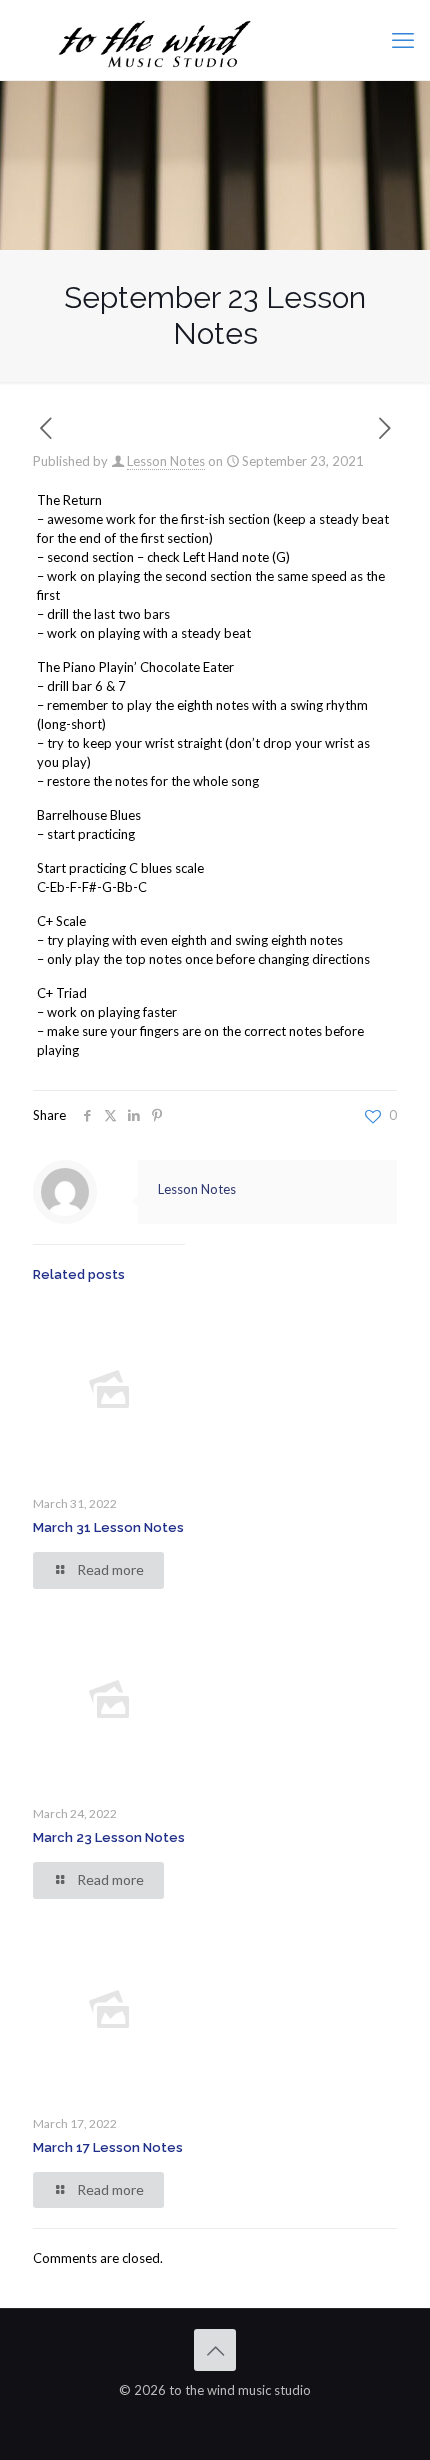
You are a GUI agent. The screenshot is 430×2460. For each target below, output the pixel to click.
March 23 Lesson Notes (109, 1837)
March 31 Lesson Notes (108, 1527)
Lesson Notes (166, 461)
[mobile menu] (403, 40)
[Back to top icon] (215, 2350)
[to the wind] (215, 40)
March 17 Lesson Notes (108, 2147)
